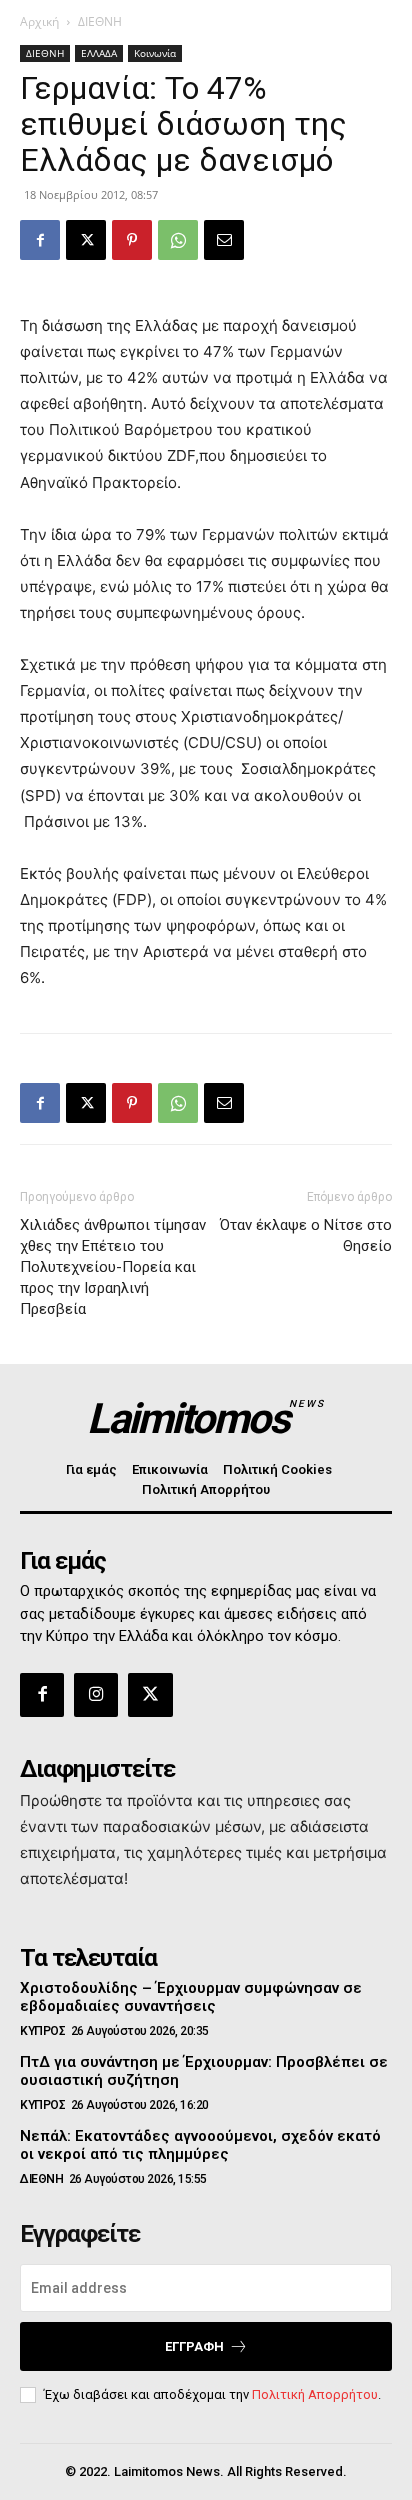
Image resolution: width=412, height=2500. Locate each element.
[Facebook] (40, 240)
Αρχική (39, 21)
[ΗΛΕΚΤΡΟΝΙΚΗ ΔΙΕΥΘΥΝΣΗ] (224, 240)
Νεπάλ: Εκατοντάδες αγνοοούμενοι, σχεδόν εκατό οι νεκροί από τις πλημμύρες (200, 2145)
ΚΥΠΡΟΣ (42, 2031)
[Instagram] (96, 1695)
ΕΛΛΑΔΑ (99, 53)
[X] (86, 240)
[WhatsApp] (178, 240)
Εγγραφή (194, 2346)
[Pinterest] (132, 240)
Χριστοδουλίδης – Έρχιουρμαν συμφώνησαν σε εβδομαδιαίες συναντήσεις (191, 1997)
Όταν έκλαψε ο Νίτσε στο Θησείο (306, 1235)
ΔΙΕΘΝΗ (100, 21)
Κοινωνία (155, 53)
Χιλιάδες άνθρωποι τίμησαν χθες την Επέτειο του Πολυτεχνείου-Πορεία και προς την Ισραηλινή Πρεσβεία (113, 1267)
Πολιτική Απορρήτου (315, 2394)
